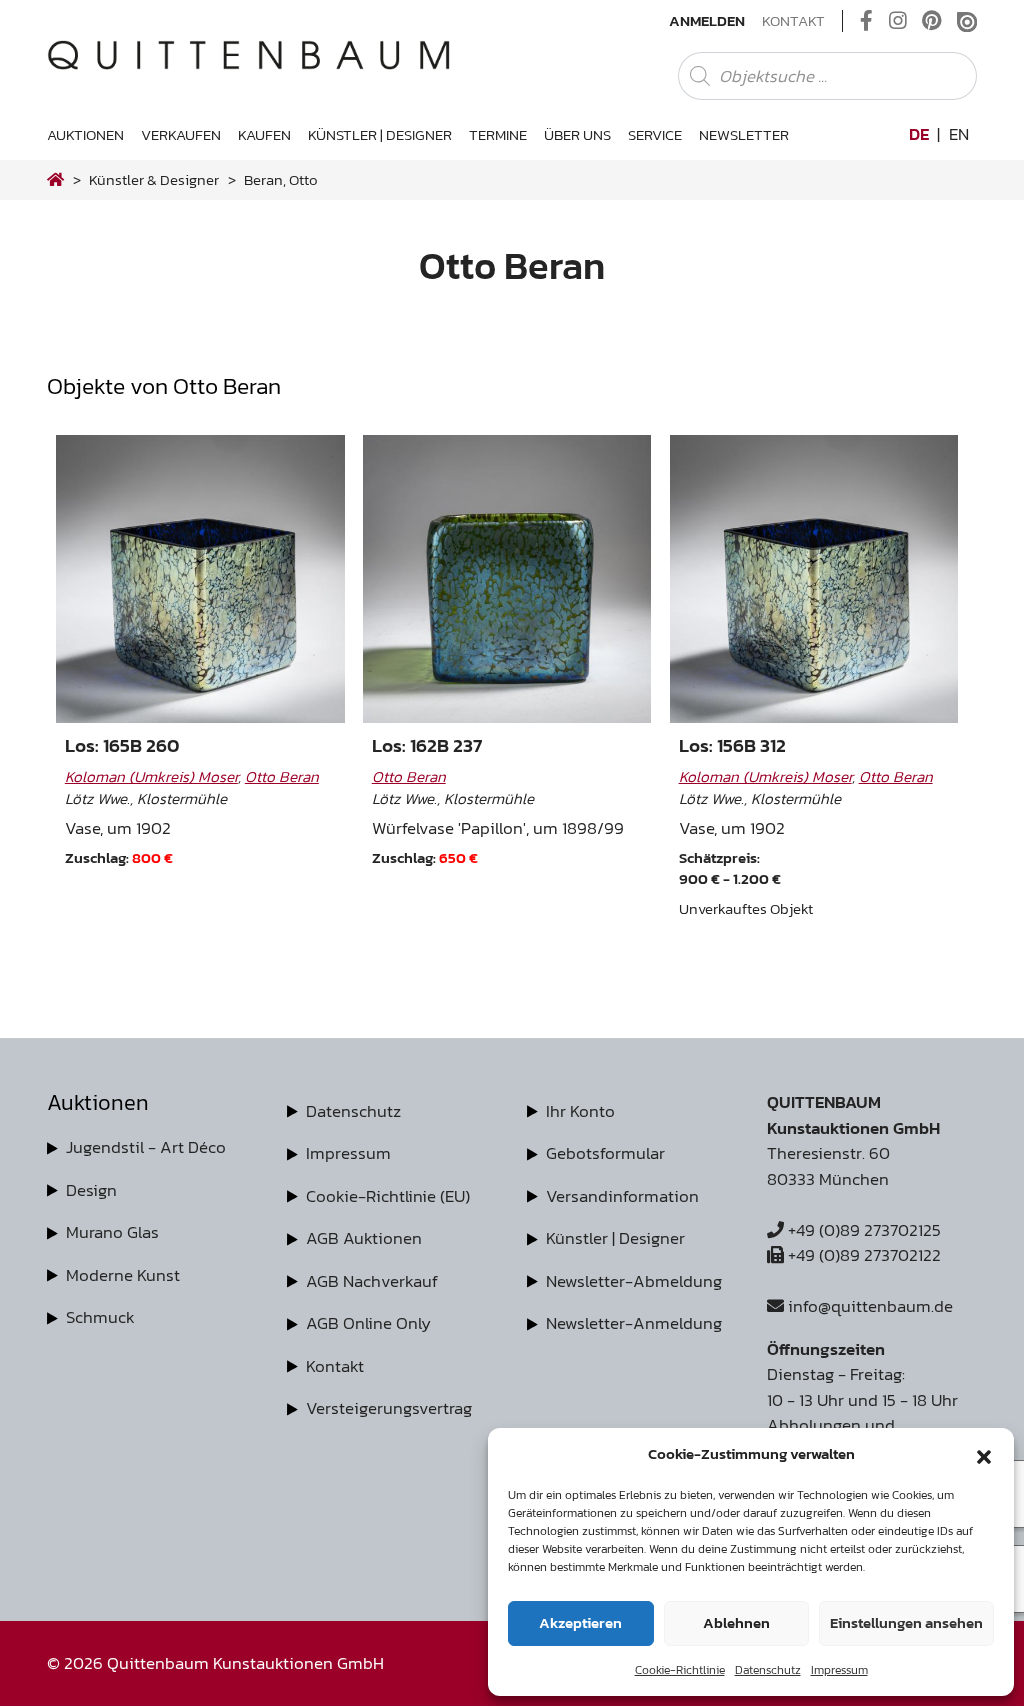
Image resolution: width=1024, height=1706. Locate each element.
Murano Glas (112, 1232)
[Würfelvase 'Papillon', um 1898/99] (507, 579)
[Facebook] (866, 21)
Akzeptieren (580, 1622)
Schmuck (100, 1317)
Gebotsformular (605, 1153)
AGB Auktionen (364, 1238)
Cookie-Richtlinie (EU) (388, 1196)
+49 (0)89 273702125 (862, 1230)
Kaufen (264, 134)
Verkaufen (181, 134)
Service (655, 134)
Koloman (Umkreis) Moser (151, 776)
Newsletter (744, 134)
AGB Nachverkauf (372, 1281)
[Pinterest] (932, 21)
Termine (498, 134)
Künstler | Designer (380, 134)
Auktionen (85, 134)
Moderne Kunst (123, 1275)
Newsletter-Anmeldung (634, 1323)
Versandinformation (622, 1196)
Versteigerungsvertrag (389, 1408)
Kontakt (793, 21)
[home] (55, 179)
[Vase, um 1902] (200, 579)
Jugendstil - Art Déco (146, 1147)
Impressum (839, 1670)
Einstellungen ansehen (906, 1622)
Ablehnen (736, 1622)
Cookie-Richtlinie (680, 1670)
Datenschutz (768, 1670)
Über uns (577, 134)
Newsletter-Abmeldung (634, 1281)
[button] (984, 1454)
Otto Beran (282, 776)
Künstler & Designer (154, 179)
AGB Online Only (368, 1323)
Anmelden (707, 21)
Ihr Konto (580, 1111)
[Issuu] (967, 21)
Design (91, 1190)
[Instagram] (898, 21)
